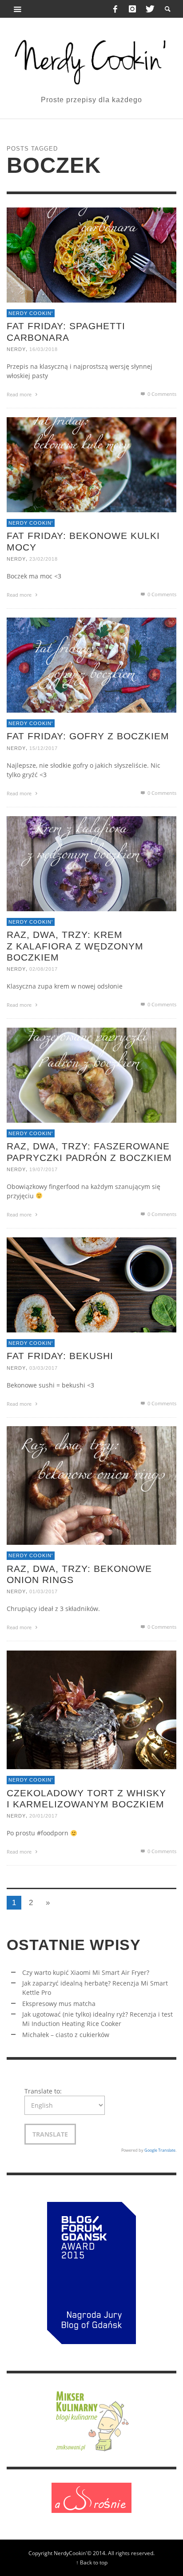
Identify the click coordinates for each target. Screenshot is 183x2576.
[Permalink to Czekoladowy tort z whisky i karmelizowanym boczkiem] (91, 1709)
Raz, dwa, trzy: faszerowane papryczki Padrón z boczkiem (89, 1152)
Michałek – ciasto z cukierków (66, 2035)
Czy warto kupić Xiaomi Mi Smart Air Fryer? (86, 1972)
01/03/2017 (44, 1592)
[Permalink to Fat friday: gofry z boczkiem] (91, 664)
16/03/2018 (44, 349)
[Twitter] (149, 9)
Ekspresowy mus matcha (59, 2004)
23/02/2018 (44, 559)
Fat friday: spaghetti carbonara (66, 332)
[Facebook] (115, 9)
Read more (20, 394)
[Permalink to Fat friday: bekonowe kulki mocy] (91, 464)
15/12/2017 (44, 748)
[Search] (18, 9)
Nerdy (16, 349)
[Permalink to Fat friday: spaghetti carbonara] (91, 254)
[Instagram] (132, 9)
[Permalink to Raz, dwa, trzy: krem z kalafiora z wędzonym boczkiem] (91, 863)
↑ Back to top (92, 2562)
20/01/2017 (44, 1816)
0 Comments (161, 394)
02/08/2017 (44, 969)
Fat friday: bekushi (60, 1356)
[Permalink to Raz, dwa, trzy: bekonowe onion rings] (91, 1485)
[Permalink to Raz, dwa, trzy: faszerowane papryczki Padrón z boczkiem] (91, 1075)
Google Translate (160, 2150)
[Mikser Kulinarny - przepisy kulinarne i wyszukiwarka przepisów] (91, 2419)
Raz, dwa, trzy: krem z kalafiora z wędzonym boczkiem (75, 946)
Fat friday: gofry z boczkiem (88, 736)
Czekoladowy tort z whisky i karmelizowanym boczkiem (86, 1798)
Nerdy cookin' (31, 313)
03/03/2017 (44, 1368)
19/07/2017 (44, 1169)
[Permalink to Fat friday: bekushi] (91, 1284)
